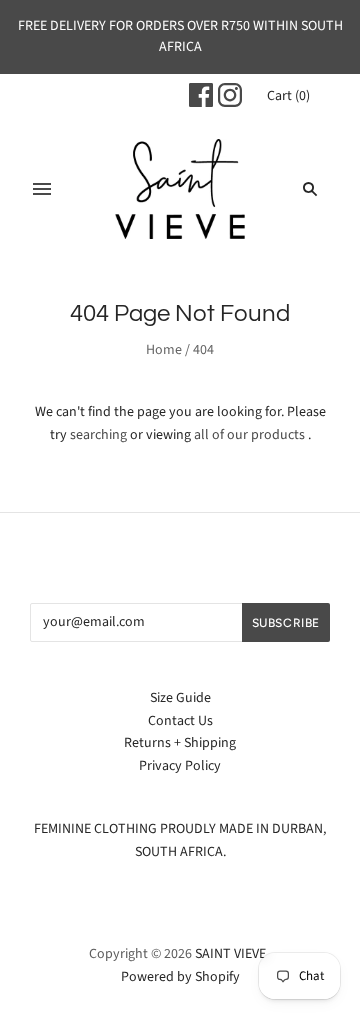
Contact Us (180, 721)
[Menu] (42, 189)
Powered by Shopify (180, 977)
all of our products (249, 435)
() (288, 96)
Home (164, 350)
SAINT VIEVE (230, 954)
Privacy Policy (180, 766)
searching (98, 435)
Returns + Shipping (180, 743)
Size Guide (180, 698)
